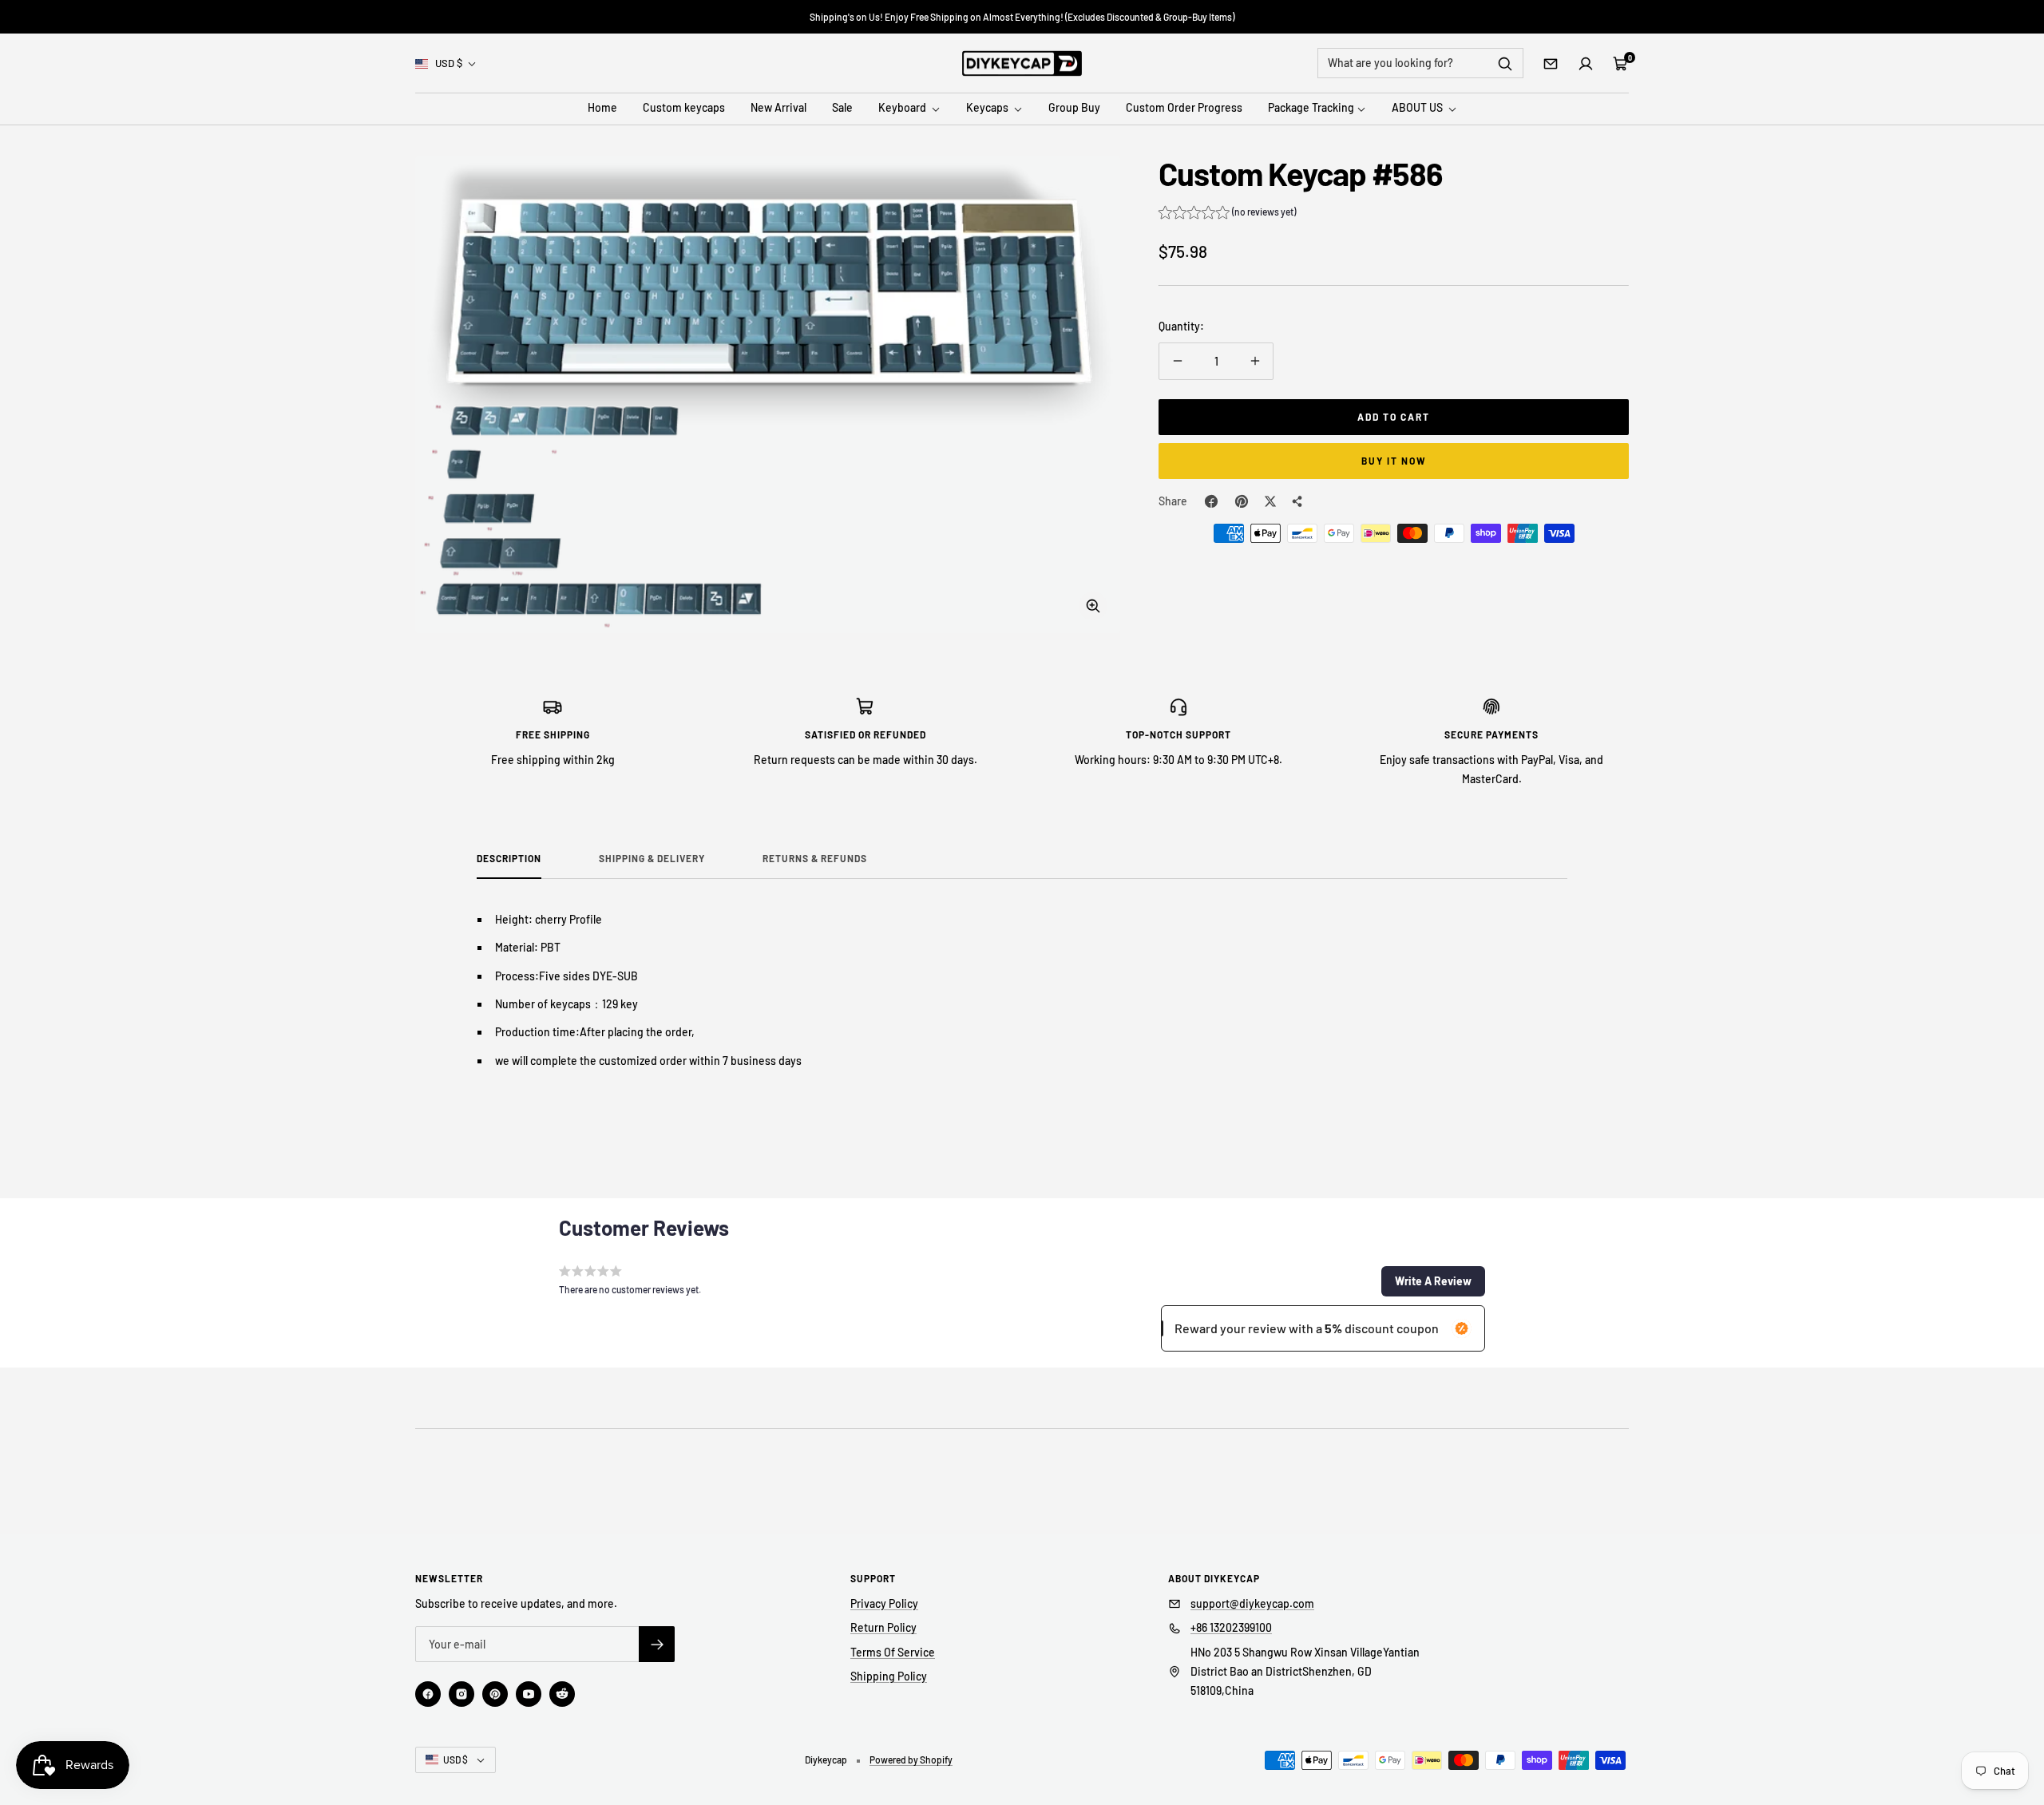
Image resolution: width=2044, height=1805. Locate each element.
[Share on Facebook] (1211, 501)
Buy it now (1394, 461)
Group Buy (1074, 108)
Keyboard (903, 108)
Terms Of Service (893, 1652)
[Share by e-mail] (1297, 501)
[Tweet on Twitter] (1270, 501)
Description (509, 858)
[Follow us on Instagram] (461, 1694)
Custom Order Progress (1184, 108)
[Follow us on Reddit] (562, 1694)
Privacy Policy (884, 1603)
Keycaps (988, 108)
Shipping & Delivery (652, 858)
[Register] (657, 1644)
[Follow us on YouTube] (529, 1694)
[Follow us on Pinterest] (495, 1694)
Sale (842, 108)
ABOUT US (1418, 108)
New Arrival (778, 108)
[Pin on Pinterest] (1242, 501)
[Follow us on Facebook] (428, 1694)
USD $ (449, 63)
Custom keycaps (684, 108)
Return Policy (883, 1627)
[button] (1227, 214)
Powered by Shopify (911, 1759)
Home (602, 108)
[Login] (1586, 64)
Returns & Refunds (815, 858)
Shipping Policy (889, 1676)
